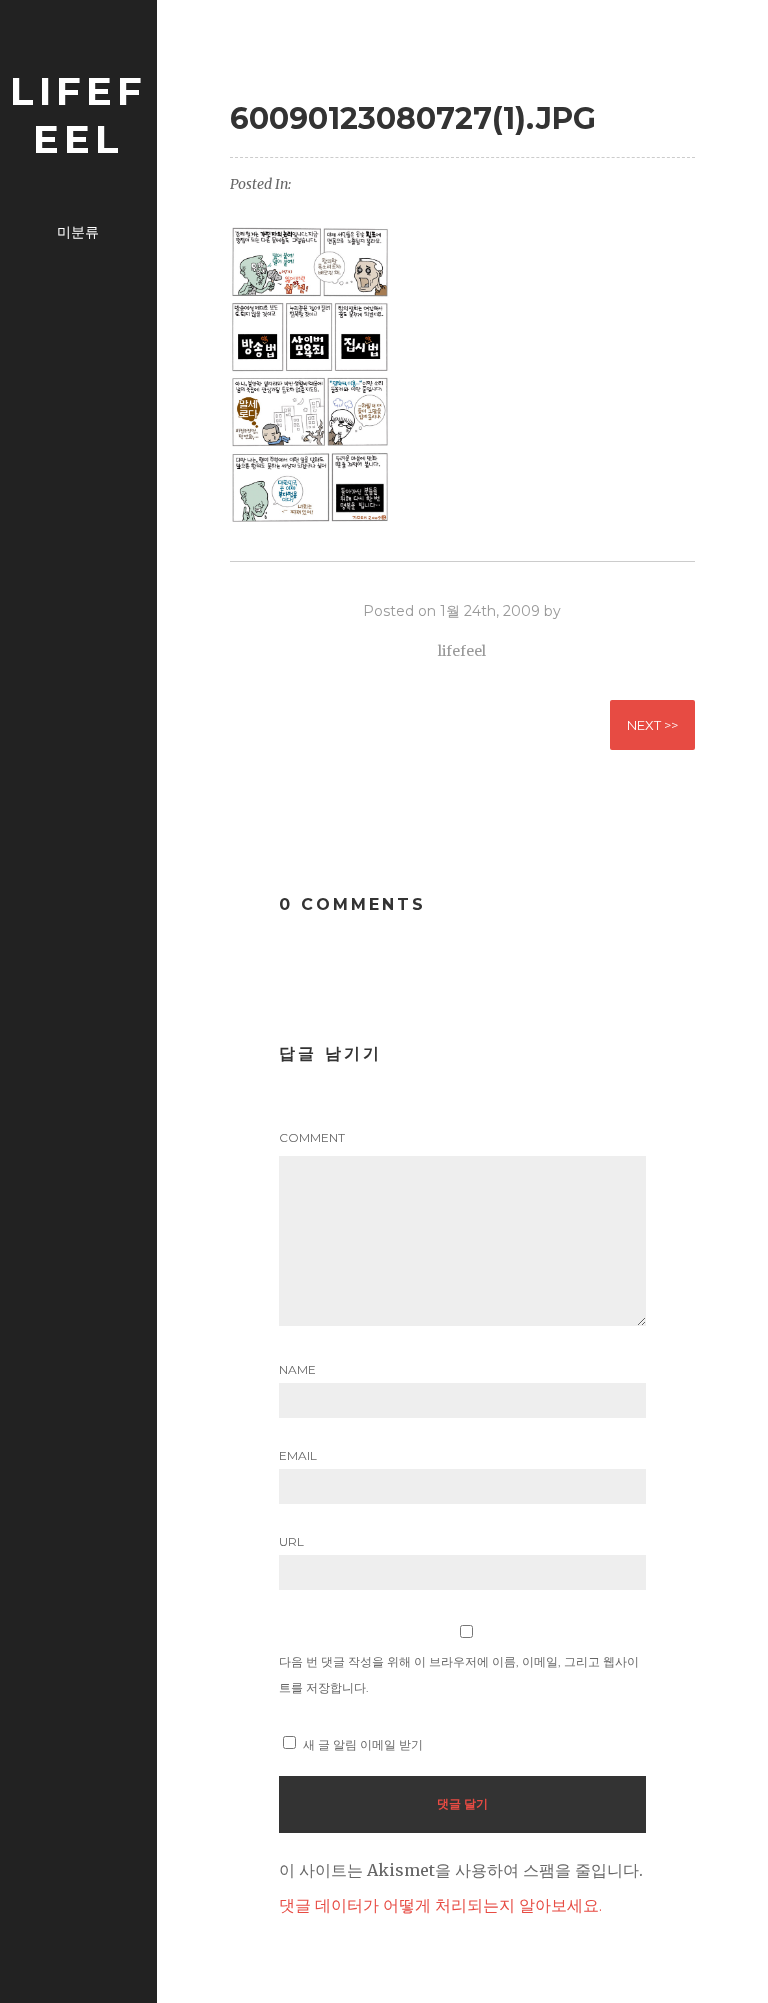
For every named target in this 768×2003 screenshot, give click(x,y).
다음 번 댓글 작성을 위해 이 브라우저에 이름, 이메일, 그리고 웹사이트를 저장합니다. (459, 1674)
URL (291, 1541)
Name (297, 1369)
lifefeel (78, 115)
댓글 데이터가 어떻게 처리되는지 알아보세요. (440, 1905)
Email (298, 1455)
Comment (312, 1137)
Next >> (652, 725)
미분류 (78, 232)
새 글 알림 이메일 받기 (363, 1744)
